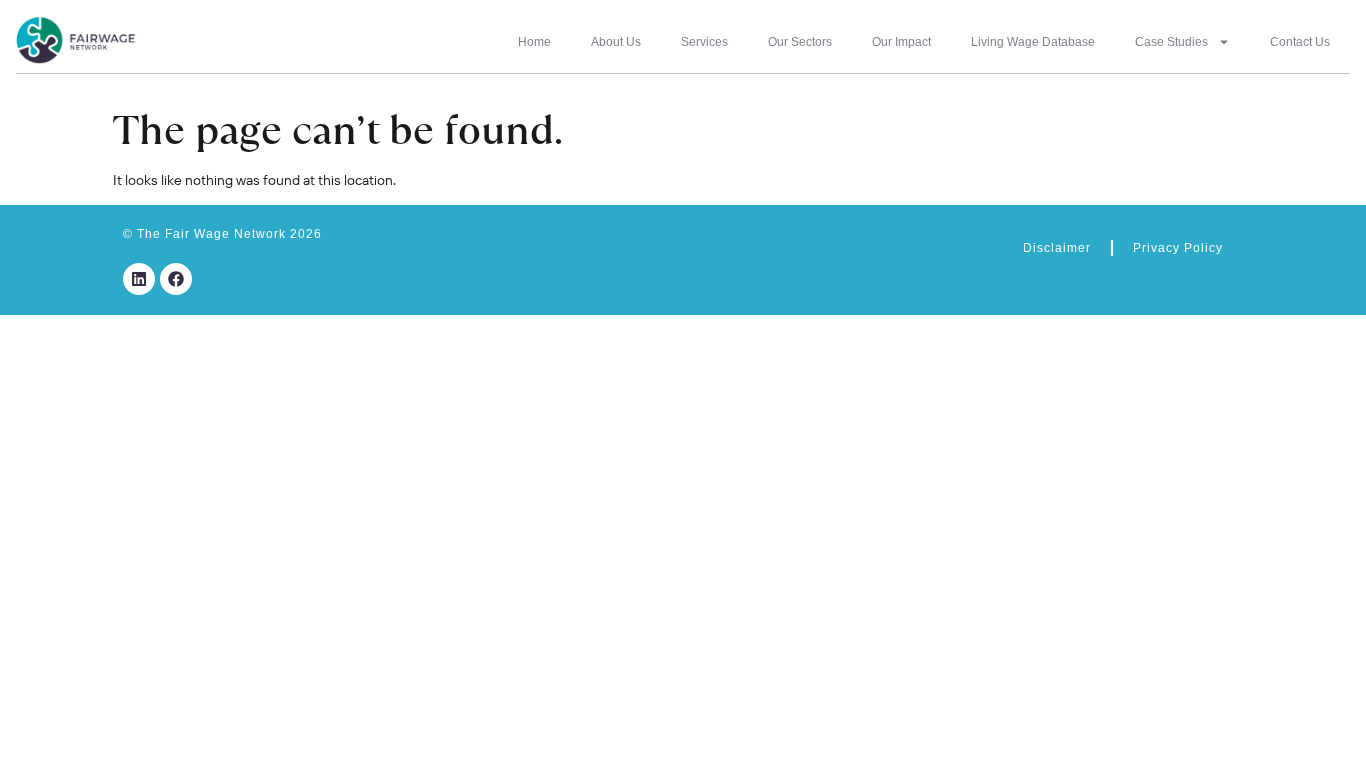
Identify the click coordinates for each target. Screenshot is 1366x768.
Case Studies (1171, 42)
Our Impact (901, 42)
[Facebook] (176, 279)
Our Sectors (800, 42)
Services (704, 42)
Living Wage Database (1033, 42)
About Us (616, 42)
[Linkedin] (139, 279)
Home (534, 42)
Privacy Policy (1178, 248)
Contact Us (1300, 42)
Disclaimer (1057, 248)
